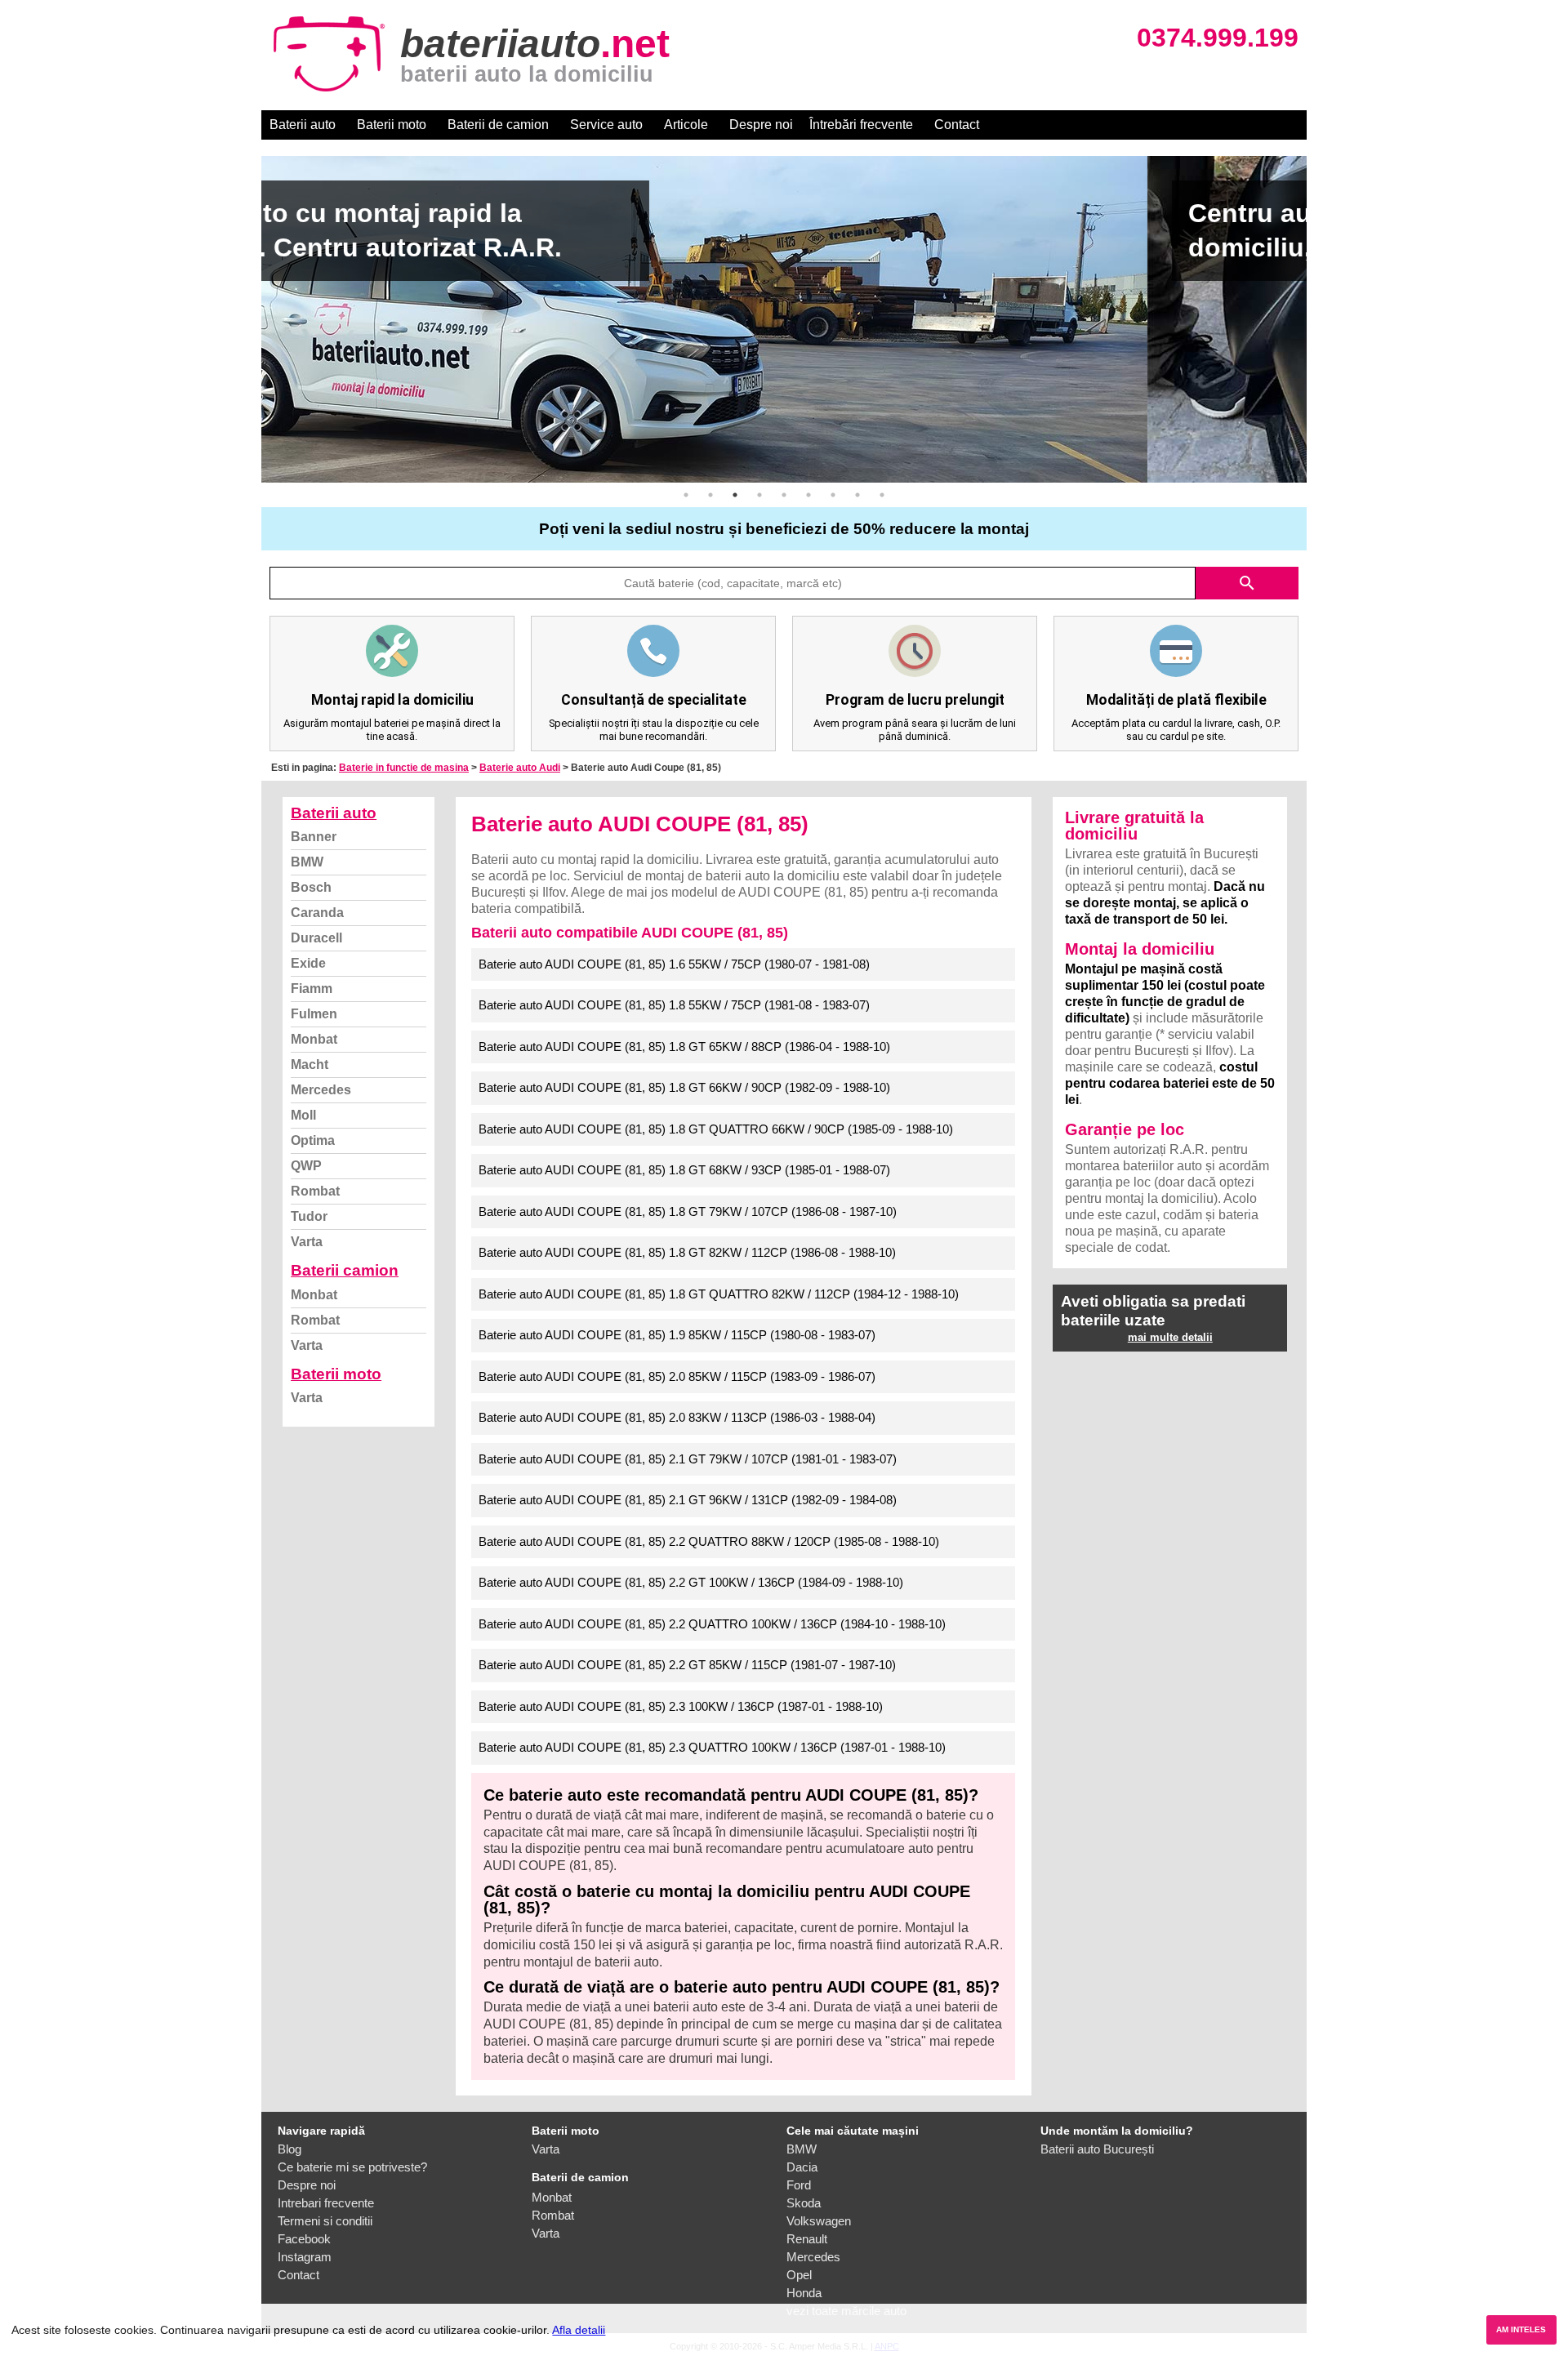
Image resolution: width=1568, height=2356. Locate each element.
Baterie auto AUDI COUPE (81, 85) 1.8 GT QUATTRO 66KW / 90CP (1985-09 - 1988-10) (716, 1129)
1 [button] (686, 495)
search (1247, 583)
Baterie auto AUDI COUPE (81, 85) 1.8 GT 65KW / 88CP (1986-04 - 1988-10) (684, 1047)
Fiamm (312, 989)
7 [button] (833, 495)
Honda (804, 2293)
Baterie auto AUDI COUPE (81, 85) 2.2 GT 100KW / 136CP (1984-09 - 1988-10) (691, 1582)
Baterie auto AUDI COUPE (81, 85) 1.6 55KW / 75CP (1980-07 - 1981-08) (674, 964)
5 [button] (784, 495)
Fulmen (314, 1014)
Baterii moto (392, 125)
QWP (306, 1166)
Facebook (304, 2239)
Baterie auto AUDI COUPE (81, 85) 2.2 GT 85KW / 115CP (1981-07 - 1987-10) (687, 1665)
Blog (290, 2149)
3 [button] (735, 495)
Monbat (314, 1039)
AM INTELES (1521, 2329)
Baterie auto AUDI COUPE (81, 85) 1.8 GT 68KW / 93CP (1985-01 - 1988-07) (684, 1170)
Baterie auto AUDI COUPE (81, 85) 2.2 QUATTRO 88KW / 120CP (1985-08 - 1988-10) (709, 1541)
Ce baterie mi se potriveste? (352, 2167)
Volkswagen (819, 2221)
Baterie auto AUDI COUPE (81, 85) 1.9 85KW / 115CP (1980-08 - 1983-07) (677, 1335)
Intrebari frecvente (326, 2203)
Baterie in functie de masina (404, 768)
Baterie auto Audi (520, 768)
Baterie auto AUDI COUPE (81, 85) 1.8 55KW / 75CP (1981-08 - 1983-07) (674, 1005)
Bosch (311, 887)
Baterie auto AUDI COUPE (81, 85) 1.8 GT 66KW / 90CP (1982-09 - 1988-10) (684, 1087)
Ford (799, 2185)
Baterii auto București (1097, 2149)
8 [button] (857, 495)
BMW (307, 862)
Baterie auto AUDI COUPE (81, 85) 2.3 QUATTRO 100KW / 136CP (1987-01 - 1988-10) (712, 1747)
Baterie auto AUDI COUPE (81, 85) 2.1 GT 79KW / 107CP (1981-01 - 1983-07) (688, 1459)
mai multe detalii (1170, 1337)
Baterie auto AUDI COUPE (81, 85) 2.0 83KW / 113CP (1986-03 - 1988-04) (677, 1417)
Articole (686, 125)
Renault (807, 2239)
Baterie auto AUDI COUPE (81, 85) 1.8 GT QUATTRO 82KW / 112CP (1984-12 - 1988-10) (719, 1294)
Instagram (305, 2257)
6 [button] (808, 495)
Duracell (316, 938)
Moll (303, 1115)
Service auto (606, 125)
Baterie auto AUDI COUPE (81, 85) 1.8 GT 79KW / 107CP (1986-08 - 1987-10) (688, 1211)
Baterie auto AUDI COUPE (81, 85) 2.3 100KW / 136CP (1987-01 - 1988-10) (681, 1706)
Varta (307, 1242)
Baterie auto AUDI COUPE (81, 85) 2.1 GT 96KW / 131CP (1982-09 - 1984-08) (688, 1500)
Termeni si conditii (325, 2221)
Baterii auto (303, 125)
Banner (314, 837)
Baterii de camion (498, 125)
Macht (310, 1064)
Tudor (309, 1216)
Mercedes (321, 1090)
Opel (799, 2275)
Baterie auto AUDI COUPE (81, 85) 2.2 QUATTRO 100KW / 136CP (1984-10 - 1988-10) (712, 1624)
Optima (313, 1140)
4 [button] (759, 495)
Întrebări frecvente (861, 125)
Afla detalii (579, 2330)
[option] (784, 319)
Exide (308, 963)
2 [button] (710, 495)
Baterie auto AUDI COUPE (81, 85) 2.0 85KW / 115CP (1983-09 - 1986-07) (677, 1376)
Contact (957, 125)
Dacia (802, 2167)
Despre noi (761, 125)
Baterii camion (345, 1270)
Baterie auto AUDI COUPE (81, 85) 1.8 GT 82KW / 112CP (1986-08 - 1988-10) (687, 1252)
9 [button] (882, 495)
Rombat (315, 1191)
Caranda (317, 913)
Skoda (804, 2203)
